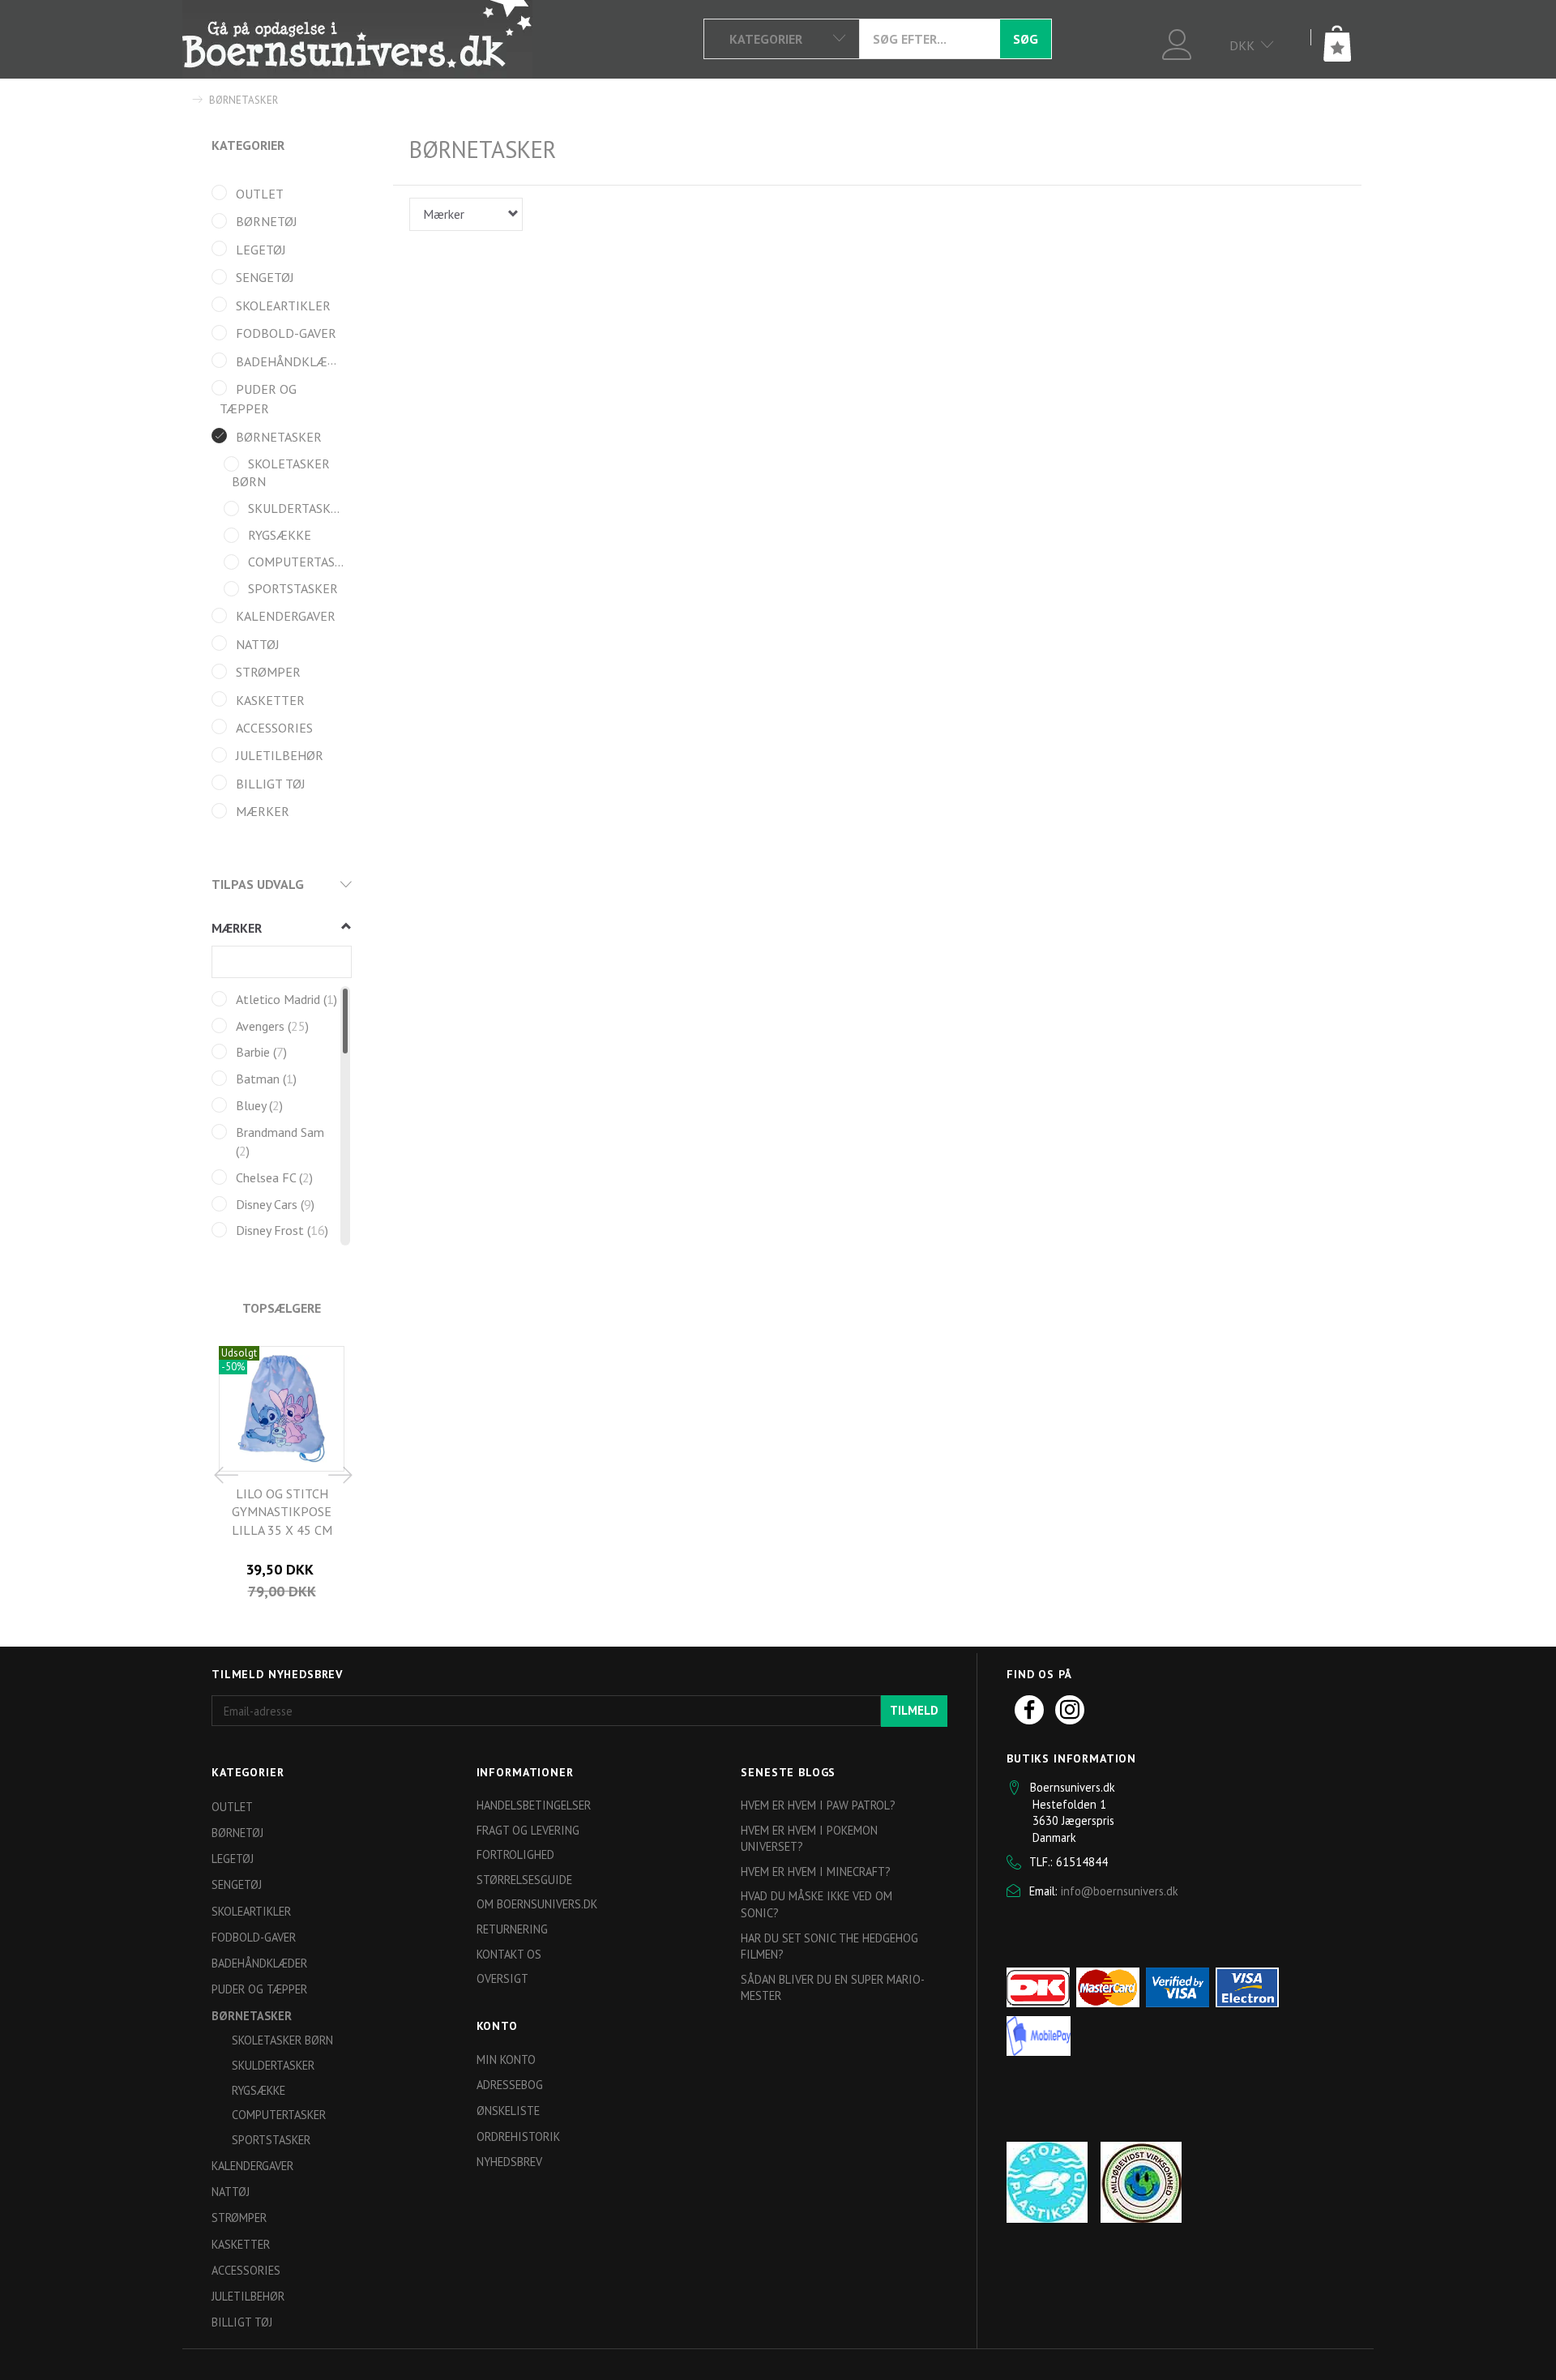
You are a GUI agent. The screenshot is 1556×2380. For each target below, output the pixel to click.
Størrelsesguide (524, 1880)
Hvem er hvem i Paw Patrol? (818, 1805)
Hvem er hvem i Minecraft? (816, 1872)
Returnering (512, 1929)
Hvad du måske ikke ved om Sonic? (816, 1904)
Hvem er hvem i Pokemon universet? (809, 1839)
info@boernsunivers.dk (1120, 1891)
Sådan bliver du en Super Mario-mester (833, 1988)
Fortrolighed (515, 1854)
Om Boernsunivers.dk (537, 1904)
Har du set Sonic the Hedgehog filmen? (829, 1946)
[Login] (1177, 43)
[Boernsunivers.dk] (357, 39)
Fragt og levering (528, 1830)
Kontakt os (509, 1954)
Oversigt (502, 1978)
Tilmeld (914, 1710)
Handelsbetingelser (534, 1805)
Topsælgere (282, 1308)
